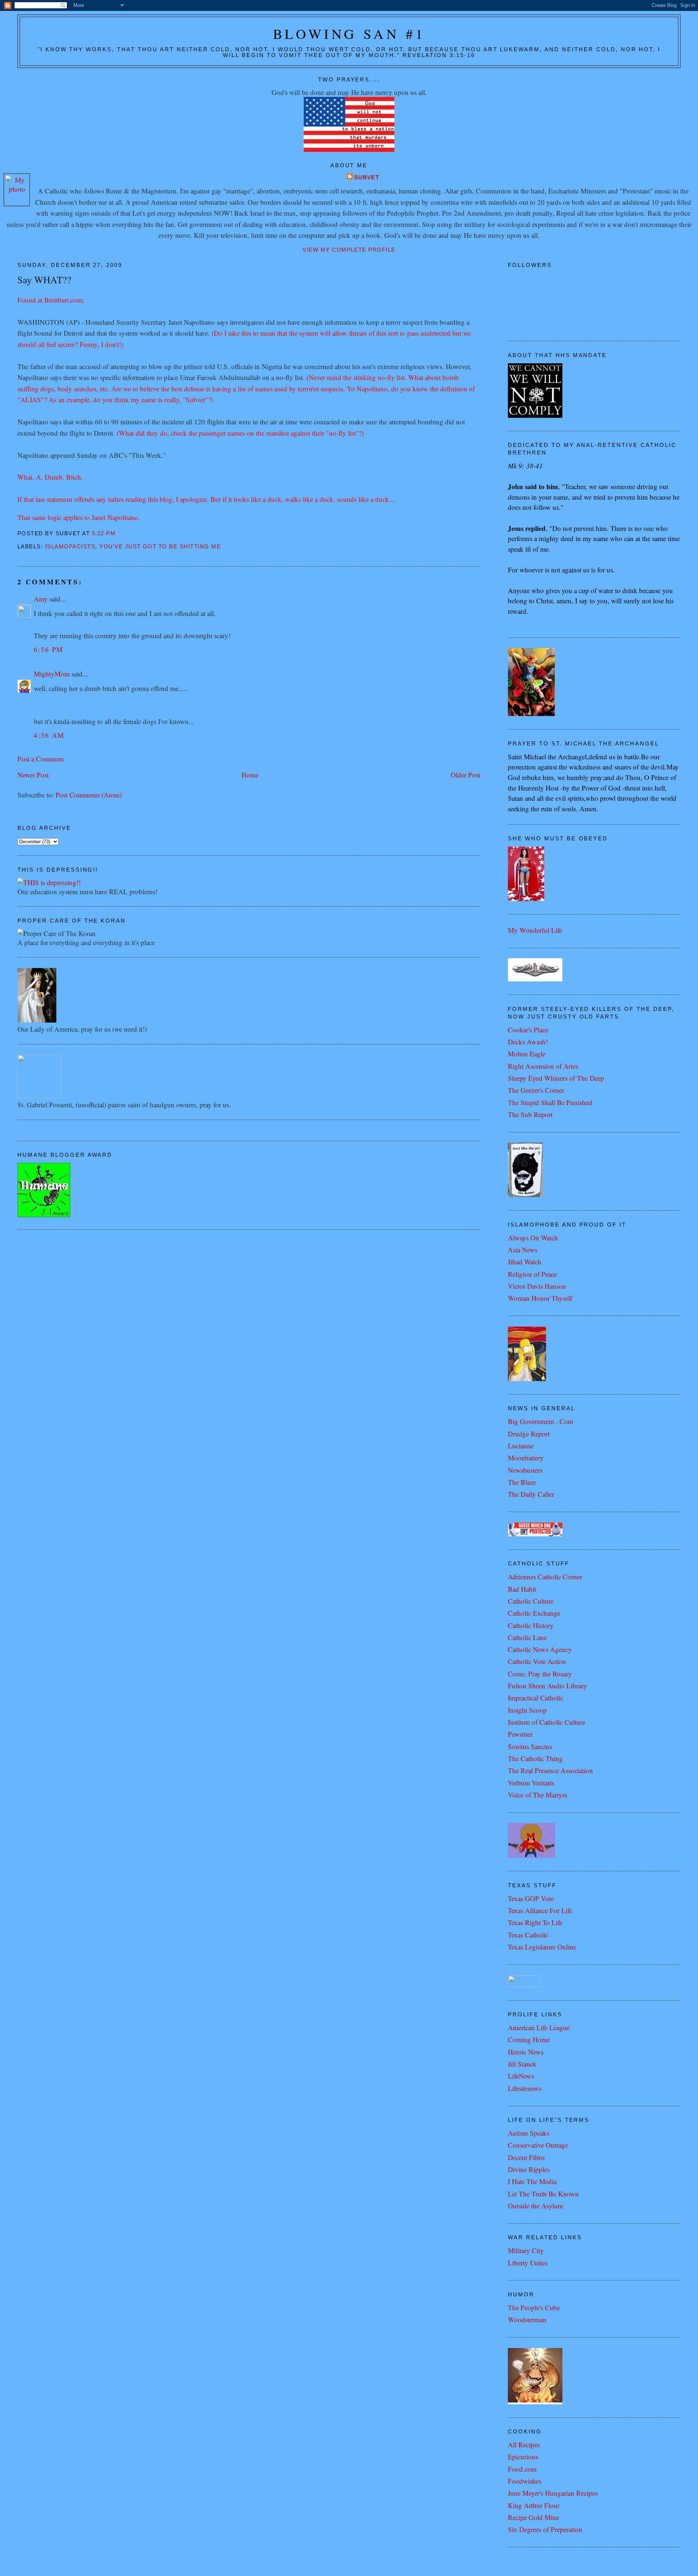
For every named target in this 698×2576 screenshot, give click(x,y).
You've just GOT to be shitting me (160, 547)
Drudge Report (529, 1434)
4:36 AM (49, 735)
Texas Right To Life (535, 1922)
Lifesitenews (525, 2088)
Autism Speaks (529, 2133)
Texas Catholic (528, 1935)
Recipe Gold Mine (533, 2517)
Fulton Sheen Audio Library (547, 1686)
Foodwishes (525, 2481)
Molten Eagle (527, 1054)
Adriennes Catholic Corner (545, 1577)
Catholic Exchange (534, 1613)
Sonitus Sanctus (530, 1746)
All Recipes (524, 2445)
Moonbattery (526, 1458)
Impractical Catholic (536, 1698)
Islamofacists (70, 547)
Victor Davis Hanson (537, 1286)
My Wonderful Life (535, 930)
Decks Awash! (528, 1042)
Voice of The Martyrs (537, 1795)
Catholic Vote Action (537, 1661)
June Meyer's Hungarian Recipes (553, 2493)
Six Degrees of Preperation (545, 2529)
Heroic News (526, 2052)
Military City (526, 2250)
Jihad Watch (525, 1262)
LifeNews (521, 2076)
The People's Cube (534, 2307)
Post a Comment (41, 759)
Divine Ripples (529, 2169)
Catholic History (531, 1625)
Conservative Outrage (538, 2145)
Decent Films (526, 2157)
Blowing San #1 (349, 34)
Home (250, 775)
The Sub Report (530, 1114)
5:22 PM (104, 533)
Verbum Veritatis (531, 1783)
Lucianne (521, 1446)
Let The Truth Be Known (543, 2194)
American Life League (539, 2027)
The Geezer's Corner (536, 1090)
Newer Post (33, 775)
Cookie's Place (528, 1030)
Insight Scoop (527, 1710)
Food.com (522, 2469)
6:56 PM (49, 649)
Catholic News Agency (540, 1649)
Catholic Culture (531, 1601)
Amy (41, 599)
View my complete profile (349, 250)
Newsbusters (525, 1470)
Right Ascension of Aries (543, 1066)
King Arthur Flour (534, 2505)
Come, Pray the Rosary (540, 1674)
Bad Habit (522, 1589)
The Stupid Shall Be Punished (550, 1102)
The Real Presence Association (550, 1770)
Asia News (523, 1250)
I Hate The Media (532, 2181)
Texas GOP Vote (531, 1898)
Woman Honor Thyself (540, 1298)
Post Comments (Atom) (89, 795)
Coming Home (529, 2039)
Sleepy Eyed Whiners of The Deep (556, 1078)
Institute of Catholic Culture (547, 1722)
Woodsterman (527, 2319)
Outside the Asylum (535, 2206)
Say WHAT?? (44, 279)
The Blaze (522, 1482)
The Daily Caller (531, 1494)
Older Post (466, 775)
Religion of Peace (532, 1274)
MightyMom (52, 674)
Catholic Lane (527, 1637)
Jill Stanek (522, 2064)
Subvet (367, 177)
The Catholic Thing (535, 1758)
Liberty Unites (528, 2263)
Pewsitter (520, 1734)
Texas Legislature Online (542, 1947)
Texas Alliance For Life (540, 1910)
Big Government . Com (541, 1421)
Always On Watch (533, 1238)
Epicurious (523, 2457)
